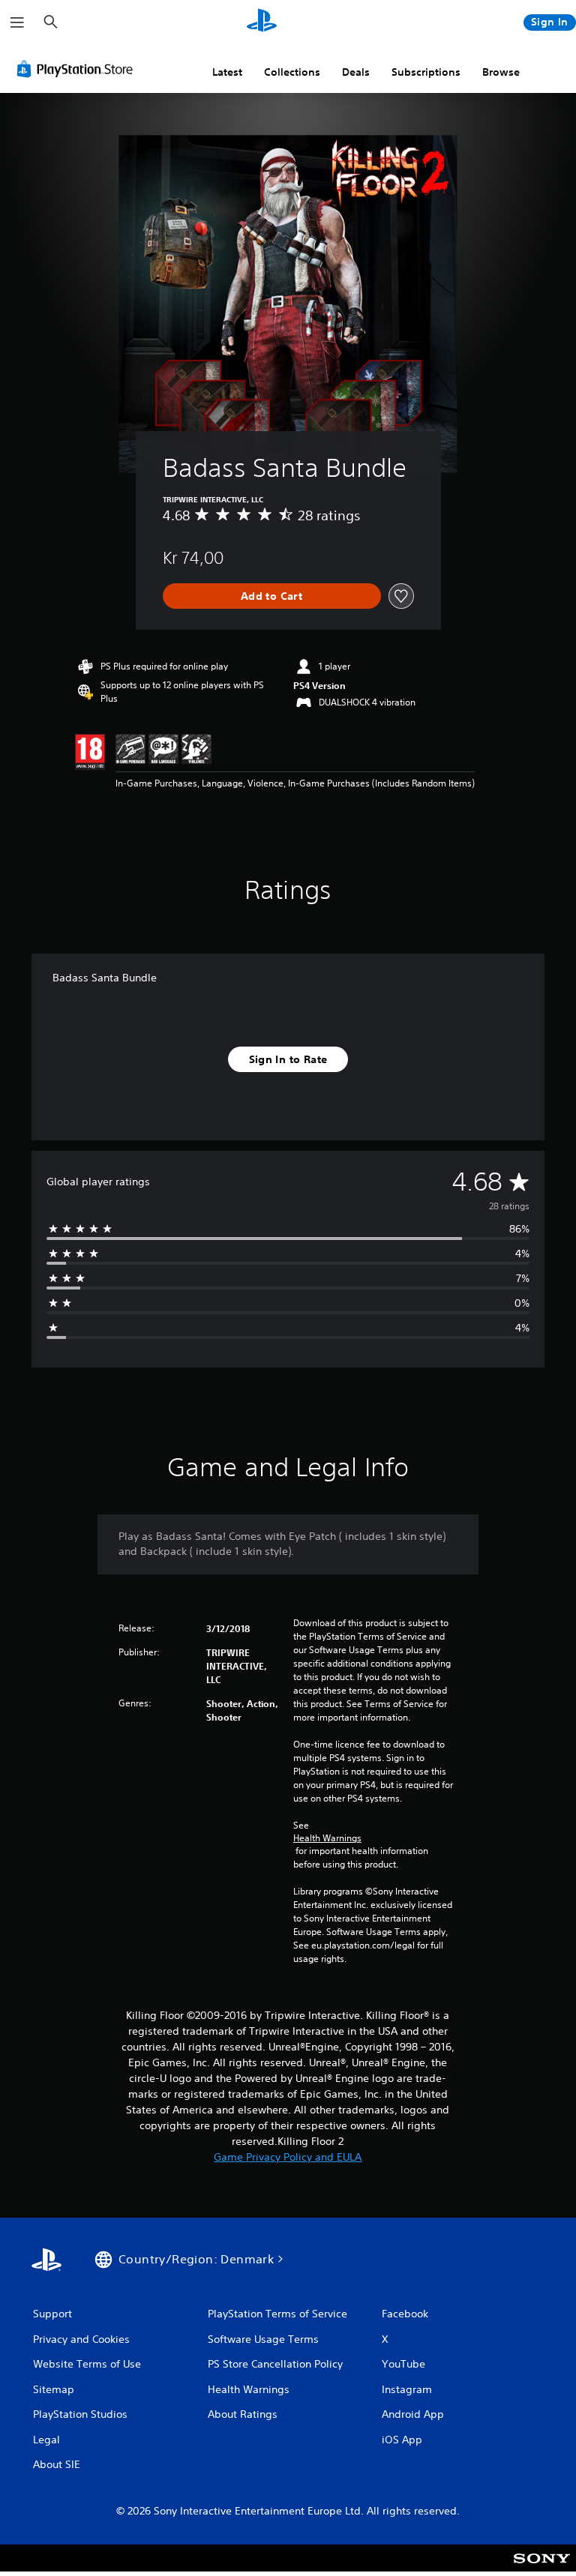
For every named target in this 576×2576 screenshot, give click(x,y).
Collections (292, 72)
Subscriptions (426, 72)
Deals (356, 72)
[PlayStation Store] (78, 69)
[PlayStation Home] (262, 22)
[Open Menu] (17, 22)
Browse (501, 72)
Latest (227, 72)
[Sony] (542, 2568)
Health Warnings (327, 1838)
